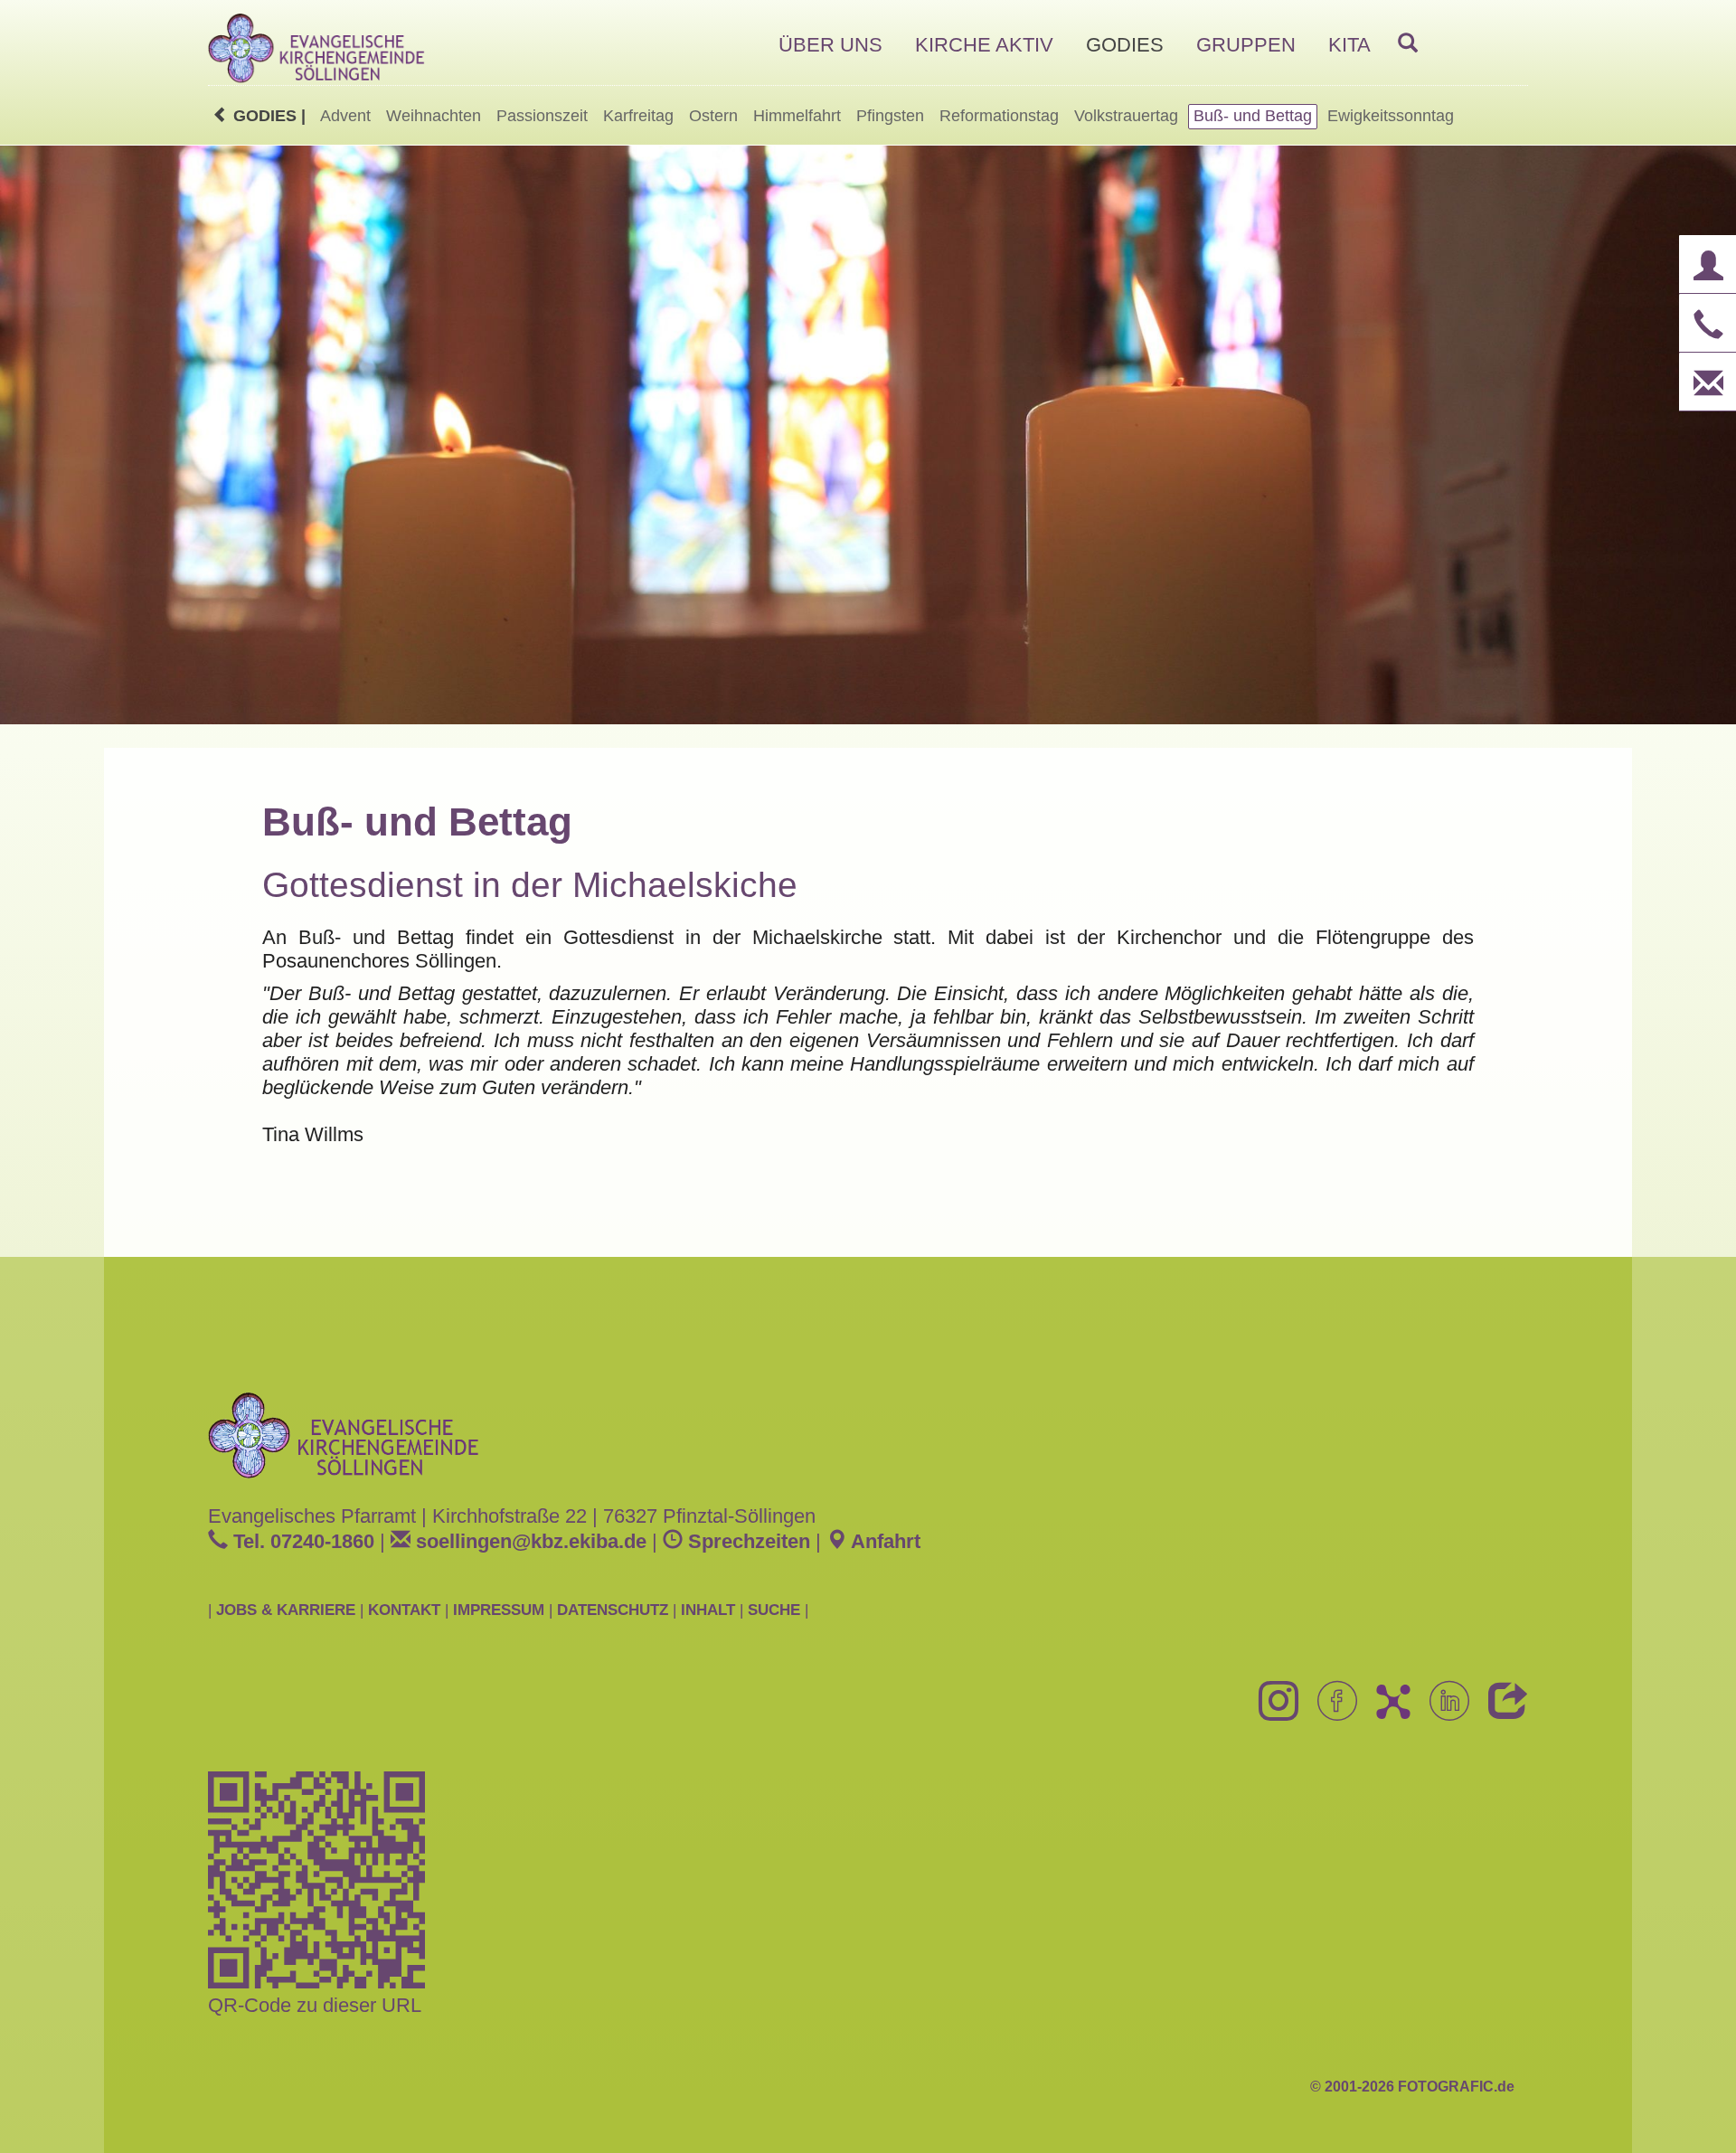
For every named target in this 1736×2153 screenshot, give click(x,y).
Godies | (267, 116)
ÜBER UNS (830, 45)
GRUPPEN (1246, 45)
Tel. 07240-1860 (301, 1541)
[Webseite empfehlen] (1501, 1711)
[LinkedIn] (1443, 1711)
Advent (345, 116)
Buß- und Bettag (1253, 116)
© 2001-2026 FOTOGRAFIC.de (1412, 2087)
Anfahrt (883, 1541)
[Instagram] (1272, 1711)
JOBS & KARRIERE (286, 1610)
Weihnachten (434, 116)
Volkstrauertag (1126, 116)
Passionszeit (542, 116)
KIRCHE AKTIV (984, 45)
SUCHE (774, 1610)
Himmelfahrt (797, 116)
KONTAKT (404, 1610)
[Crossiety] (1386, 1711)
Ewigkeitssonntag (1391, 116)
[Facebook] (1330, 1711)
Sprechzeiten (746, 1541)
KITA (1349, 45)
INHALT (708, 1610)
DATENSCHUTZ (613, 1610)
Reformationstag (999, 116)
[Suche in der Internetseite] (1408, 44)
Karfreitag (638, 116)
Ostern (713, 116)
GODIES (1125, 45)
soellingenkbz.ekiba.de (528, 1541)
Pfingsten (890, 116)
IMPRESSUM (499, 1610)
